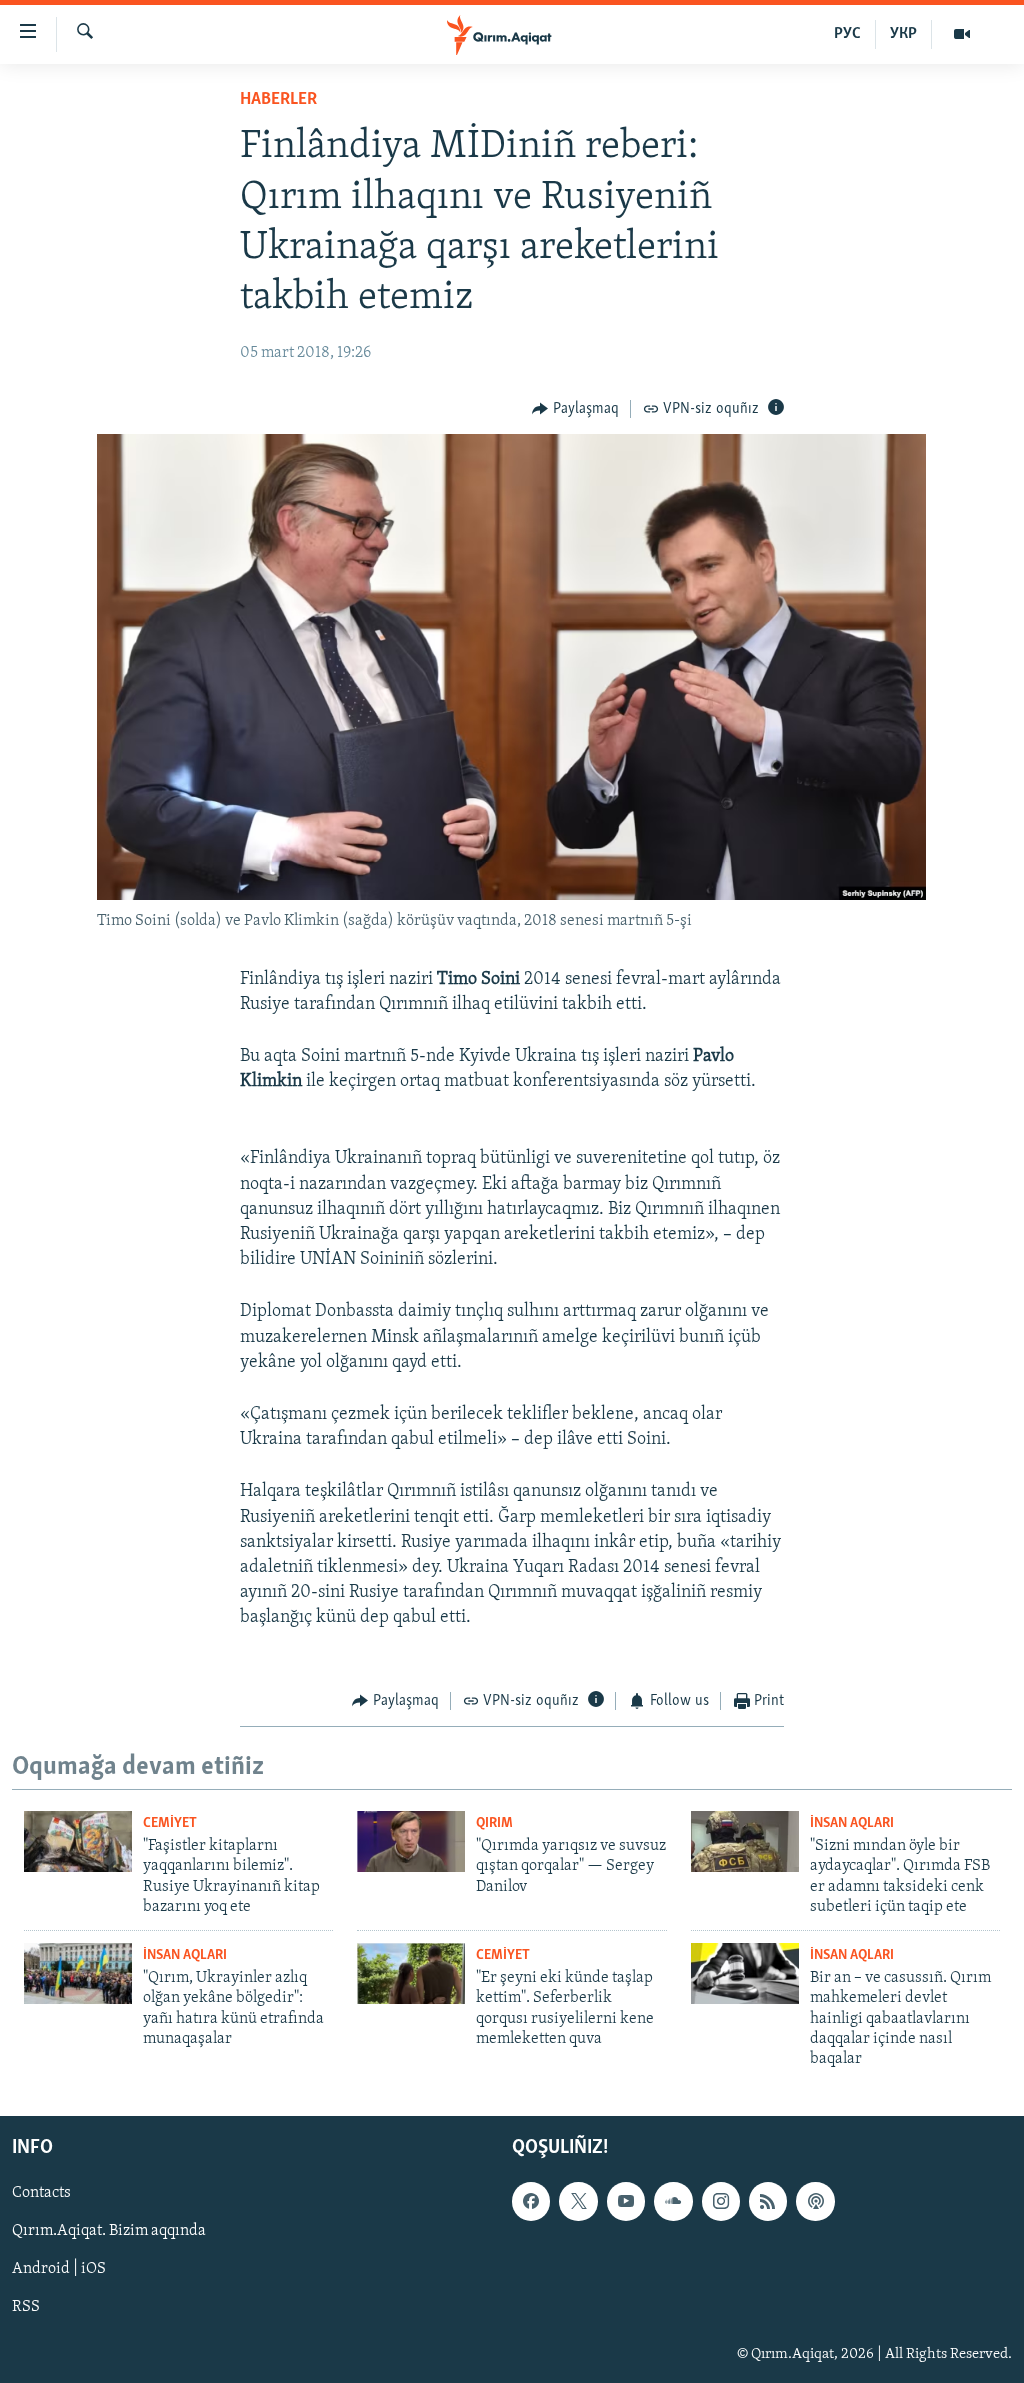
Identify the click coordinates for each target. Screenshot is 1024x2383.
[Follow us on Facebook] (531, 2201)
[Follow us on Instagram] (721, 2201)
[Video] (962, 34)
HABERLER (278, 100)
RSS (26, 2307)
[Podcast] (815, 2201)
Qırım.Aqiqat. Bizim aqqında (109, 2231)
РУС (847, 34)
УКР (903, 34)
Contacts (41, 2193)
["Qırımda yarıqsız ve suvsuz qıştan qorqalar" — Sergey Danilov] (411, 1841)
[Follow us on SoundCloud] (673, 2201)
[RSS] (768, 2201)
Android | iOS (59, 2269)
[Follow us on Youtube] (626, 2201)
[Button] (575, 409)
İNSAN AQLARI (852, 1823)
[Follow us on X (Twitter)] (578, 2201)
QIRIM (494, 1823)
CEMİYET (170, 1823)
